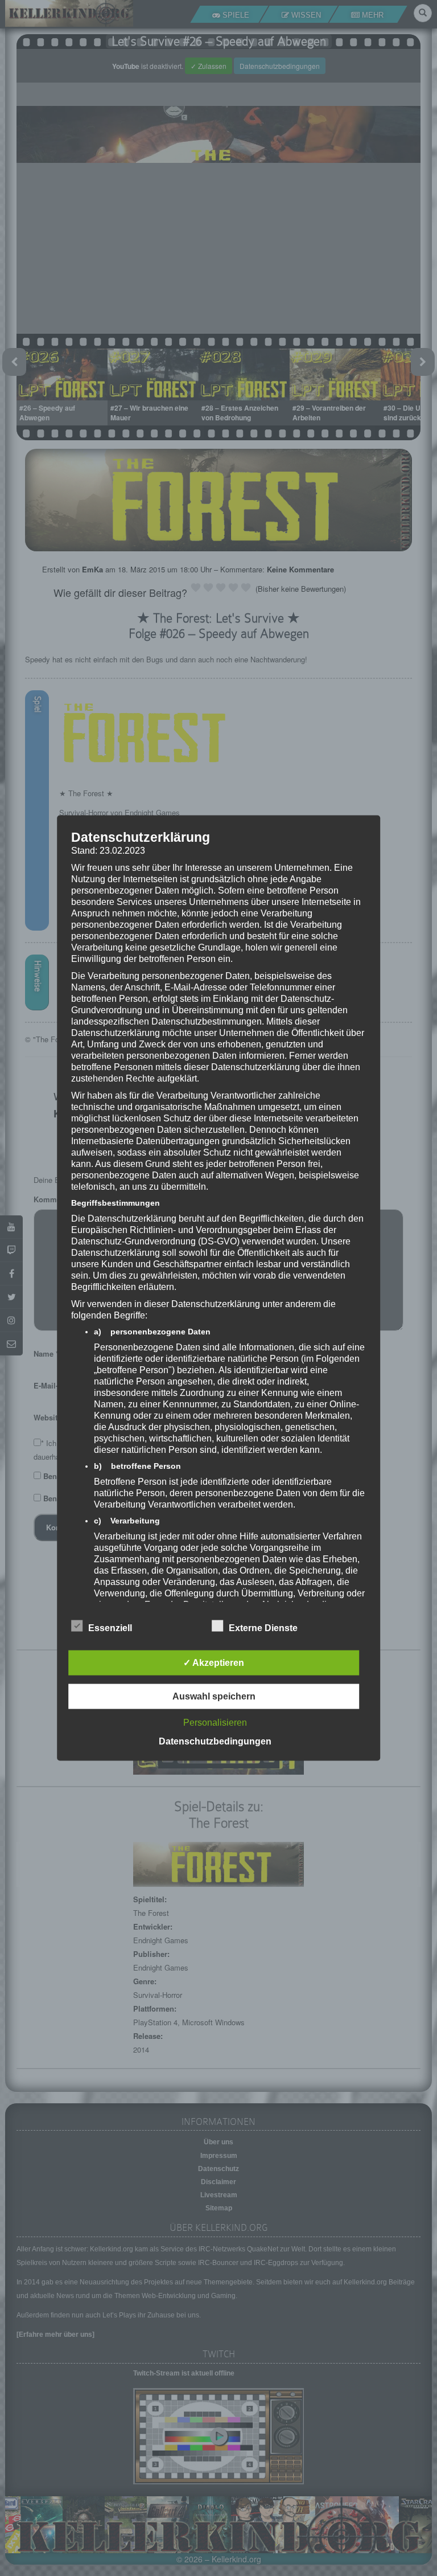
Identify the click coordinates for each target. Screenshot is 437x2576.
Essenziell (110, 1628)
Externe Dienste (263, 1628)
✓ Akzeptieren (214, 1663)
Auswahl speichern (214, 1696)
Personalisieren (215, 1723)
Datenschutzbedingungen (215, 1741)
